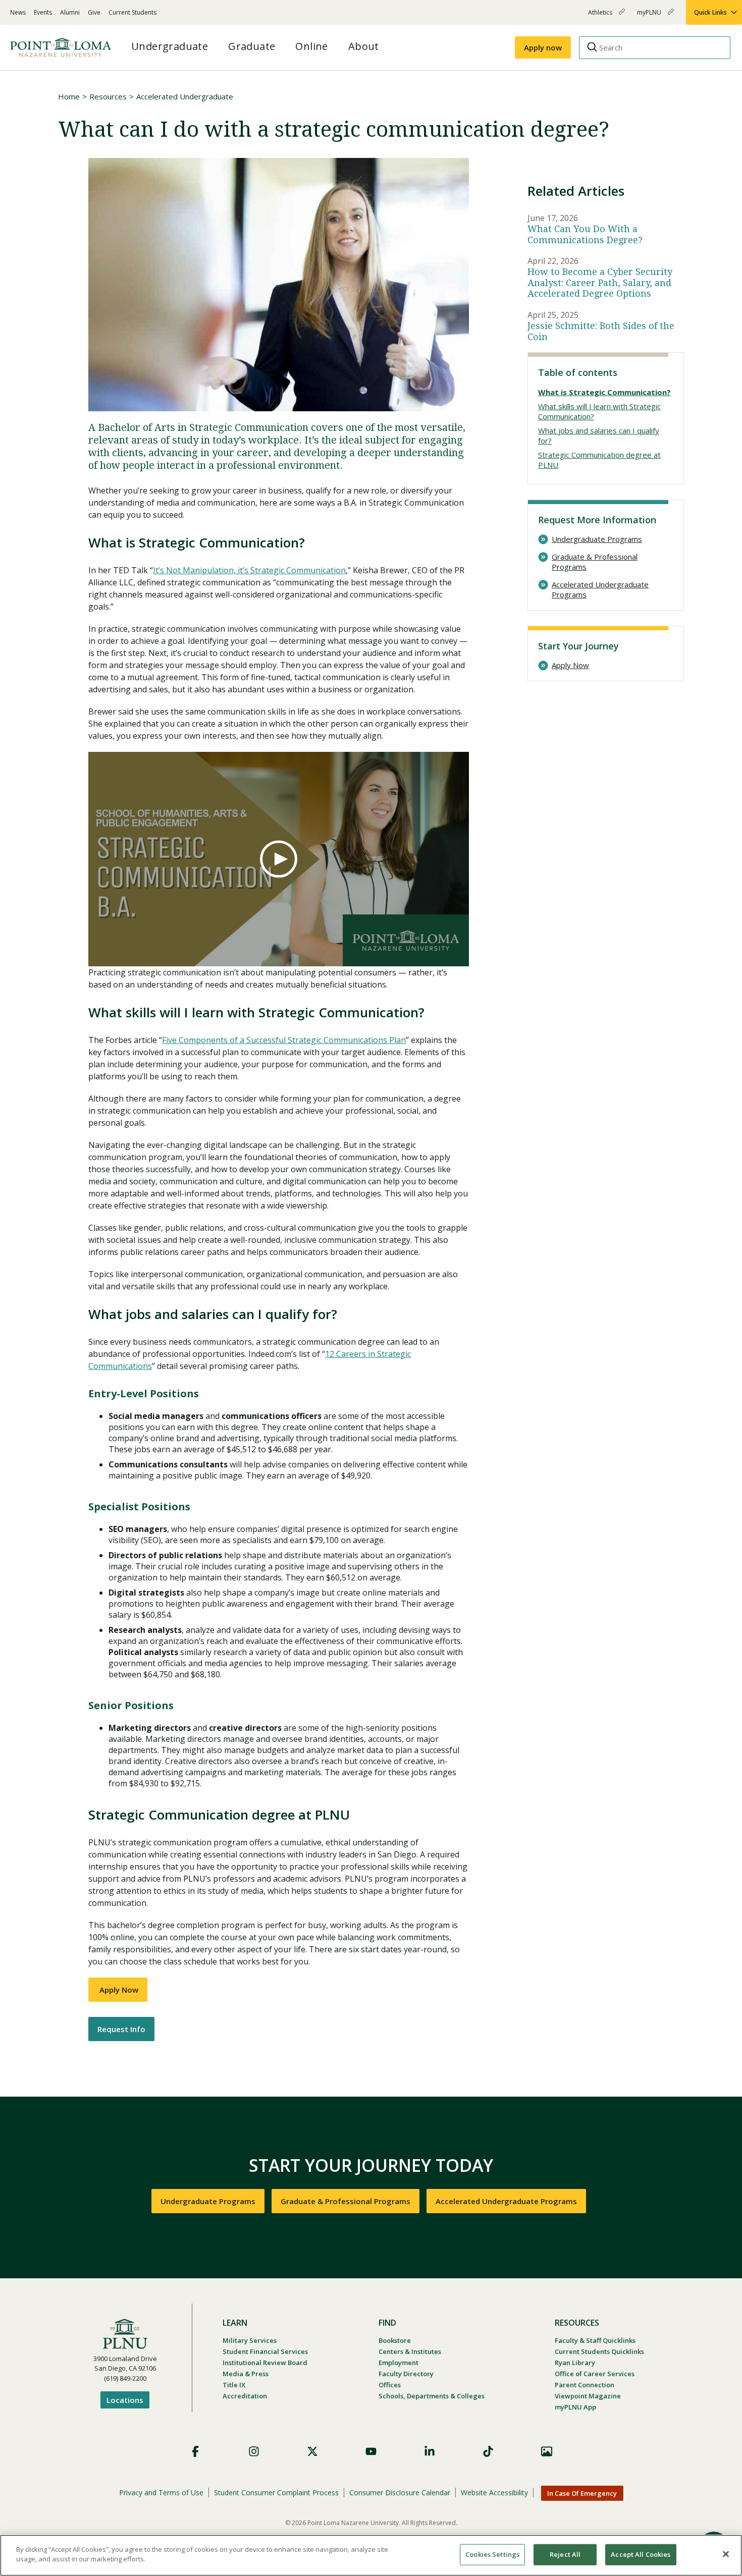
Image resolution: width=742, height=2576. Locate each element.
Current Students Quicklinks (599, 2351)
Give (94, 12)
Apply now (543, 47)
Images (547, 2451)
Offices (390, 2385)
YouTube (371, 2451)
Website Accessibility (494, 2492)
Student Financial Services (265, 2351)
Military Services (250, 2340)
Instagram (254, 2451)
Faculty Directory (406, 2374)
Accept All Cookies (641, 2554)
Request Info (121, 2029)
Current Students (132, 12)
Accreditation (245, 2396)
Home (69, 96)
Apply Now (118, 1990)
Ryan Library (575, 2363)
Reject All (565, 2554)
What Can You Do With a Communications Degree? (585, 234)
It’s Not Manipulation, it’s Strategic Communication (249, 570)
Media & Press (246, 2374)
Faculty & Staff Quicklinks (595, 2340)
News (18, 12)
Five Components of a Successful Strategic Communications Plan (284, 1040)
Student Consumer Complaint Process (276, 2492)
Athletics (601, 16)
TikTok (488, 2451)
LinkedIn (430, 2451)
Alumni (70, 12)
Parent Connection (585, 2385)
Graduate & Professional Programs (595, 562)
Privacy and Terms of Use (161, 2492)
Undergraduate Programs (597, 539)
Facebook (195, 2451)
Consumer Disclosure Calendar (400, 2492)
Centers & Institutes (410, 2351)
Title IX (234, 2385)
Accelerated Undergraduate (185, 96)
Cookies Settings (492, 2554)
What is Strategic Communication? (604, 392)
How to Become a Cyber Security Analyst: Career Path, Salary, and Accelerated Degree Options (600, 283)
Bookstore (395, 2340)
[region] (371, 2555)
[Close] (726, 2554)
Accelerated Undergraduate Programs (600, 590)
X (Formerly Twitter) (312, 2451)
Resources (108, 96)
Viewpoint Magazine (588, 2396)
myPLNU (650, 16)
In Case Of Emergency (582, 2493)
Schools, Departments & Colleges (432, 2396)
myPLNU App (575, 2407)
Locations (125, 2400)
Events (43, 12)
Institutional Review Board (265, 2363)
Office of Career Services (595, 2374)
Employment (399, 2363)
